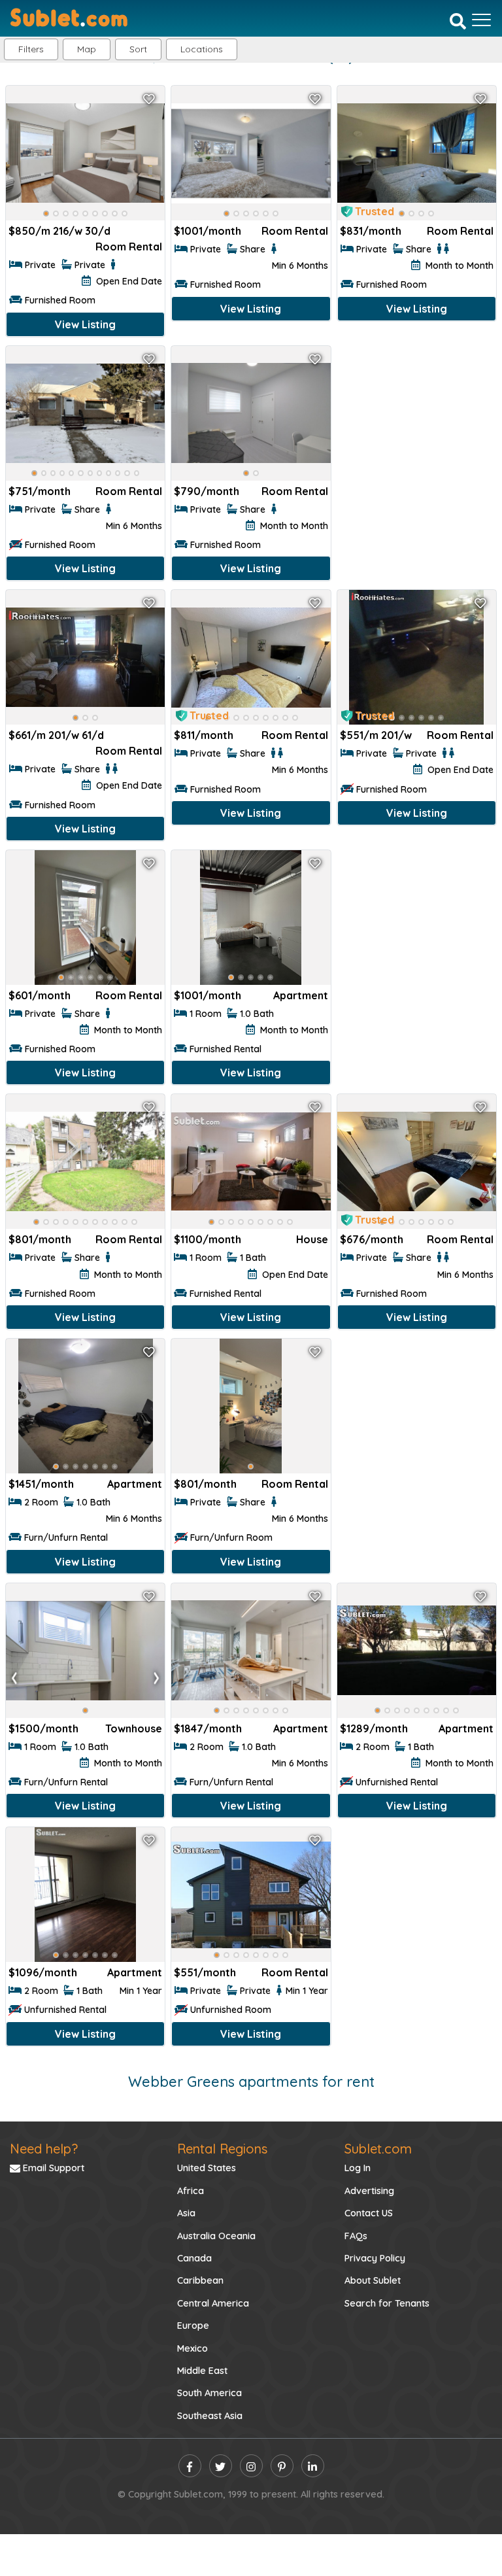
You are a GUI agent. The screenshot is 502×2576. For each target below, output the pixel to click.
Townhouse (134, 1728)
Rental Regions (222, 2149)
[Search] (458, 21)
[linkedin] (313, 2466)
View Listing (85, 324)
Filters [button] (31, 49)
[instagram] (251, 2466)
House (312, 1239)
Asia (186, 2213)
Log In (358, 2168)
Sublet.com (378, 2149)
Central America (213, 2303)
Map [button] (87, 49)
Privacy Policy (375, 2258)
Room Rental (129, 247)
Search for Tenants (387, 2303)
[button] (202, 49)
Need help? (44, 2149)
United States (207, 2168)
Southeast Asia (210, 2416)
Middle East (202, 2371)
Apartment (301, 995)
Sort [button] (138, 49)
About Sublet (373, 2280)
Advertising (369, 2191)
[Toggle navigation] (481, 20)
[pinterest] (282, 2466)
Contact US (369, 2213)
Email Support (52, 2168)
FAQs (356, 2236)
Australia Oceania (216, 2236)
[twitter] (221, 2466)
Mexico (192, 2348)
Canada (194, 2258)
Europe (193, 2326)
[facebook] (190, 2466)
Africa (191, 2191)
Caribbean (200, 2280)
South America (209, 2393)
